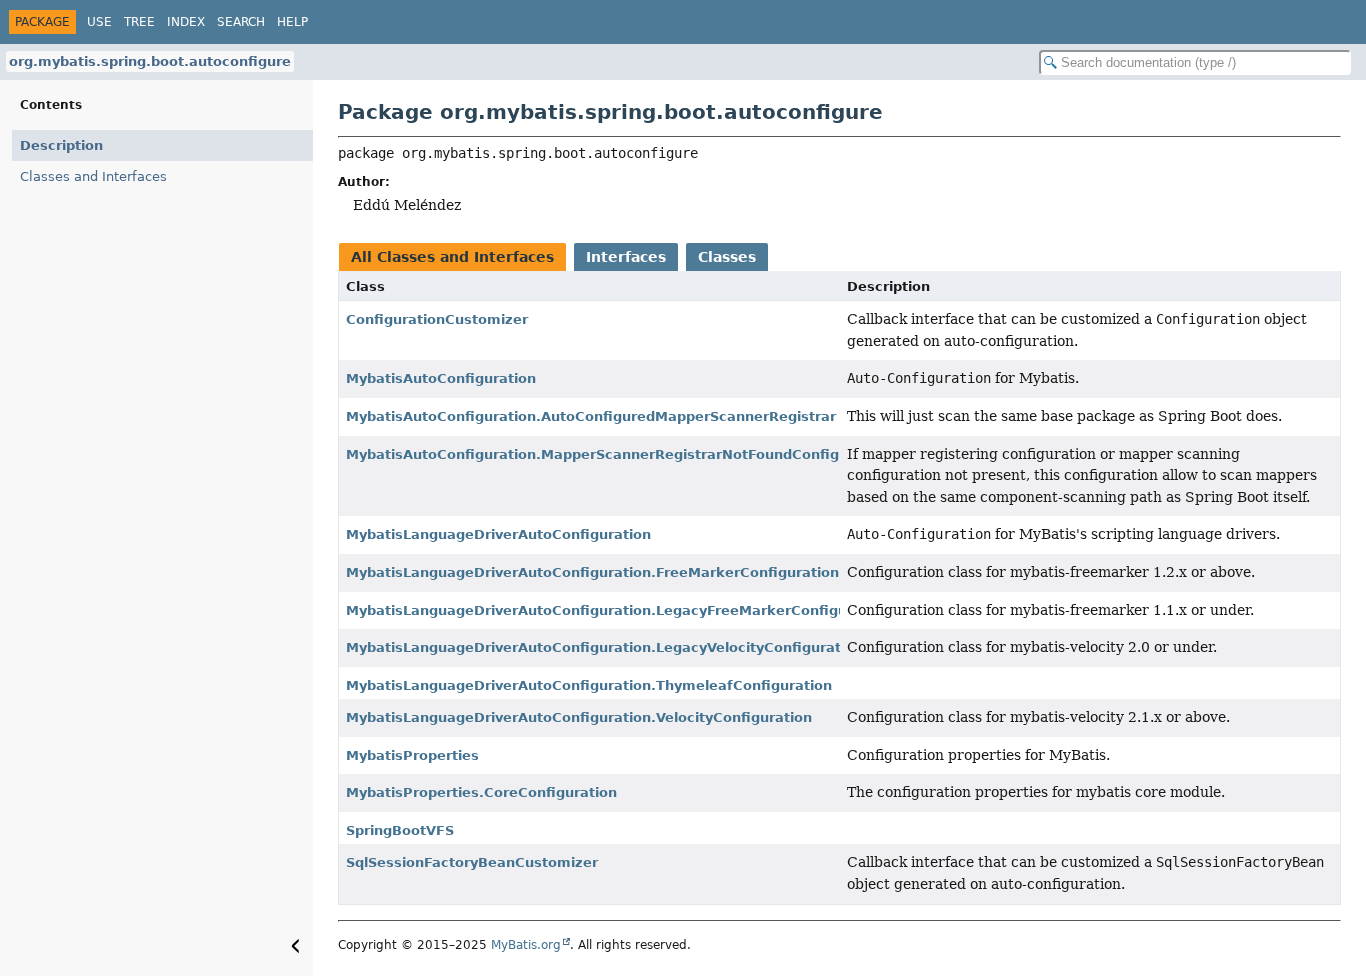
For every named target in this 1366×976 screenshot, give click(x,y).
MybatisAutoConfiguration (441, 378)
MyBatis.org (526, 945)
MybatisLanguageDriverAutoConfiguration (498, 534)
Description (61, 145)
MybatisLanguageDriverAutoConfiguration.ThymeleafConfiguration (589, 685)
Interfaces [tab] (626, 257)
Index (186, 22)
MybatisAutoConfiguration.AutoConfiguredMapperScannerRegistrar (591, 416)
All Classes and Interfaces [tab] (452, 257)
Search (241, 22)
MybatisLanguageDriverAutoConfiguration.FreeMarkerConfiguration (592, 572)
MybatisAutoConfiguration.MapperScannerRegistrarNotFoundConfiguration (618, 454)
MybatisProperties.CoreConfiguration (481, 792)
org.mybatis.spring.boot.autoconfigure (150, 61)
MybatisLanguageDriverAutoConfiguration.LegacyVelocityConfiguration (604, 647)
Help (292, 22)
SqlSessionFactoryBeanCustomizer (472, 862)
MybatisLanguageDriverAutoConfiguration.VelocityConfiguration (579, 717)
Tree (139, 22)
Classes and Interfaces (93, 176)
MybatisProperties (412, 755)
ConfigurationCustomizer (437, 319)
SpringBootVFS (400, 830)
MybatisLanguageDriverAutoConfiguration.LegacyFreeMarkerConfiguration (618, 610)
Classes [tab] (727, 257)
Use (99, 22)
